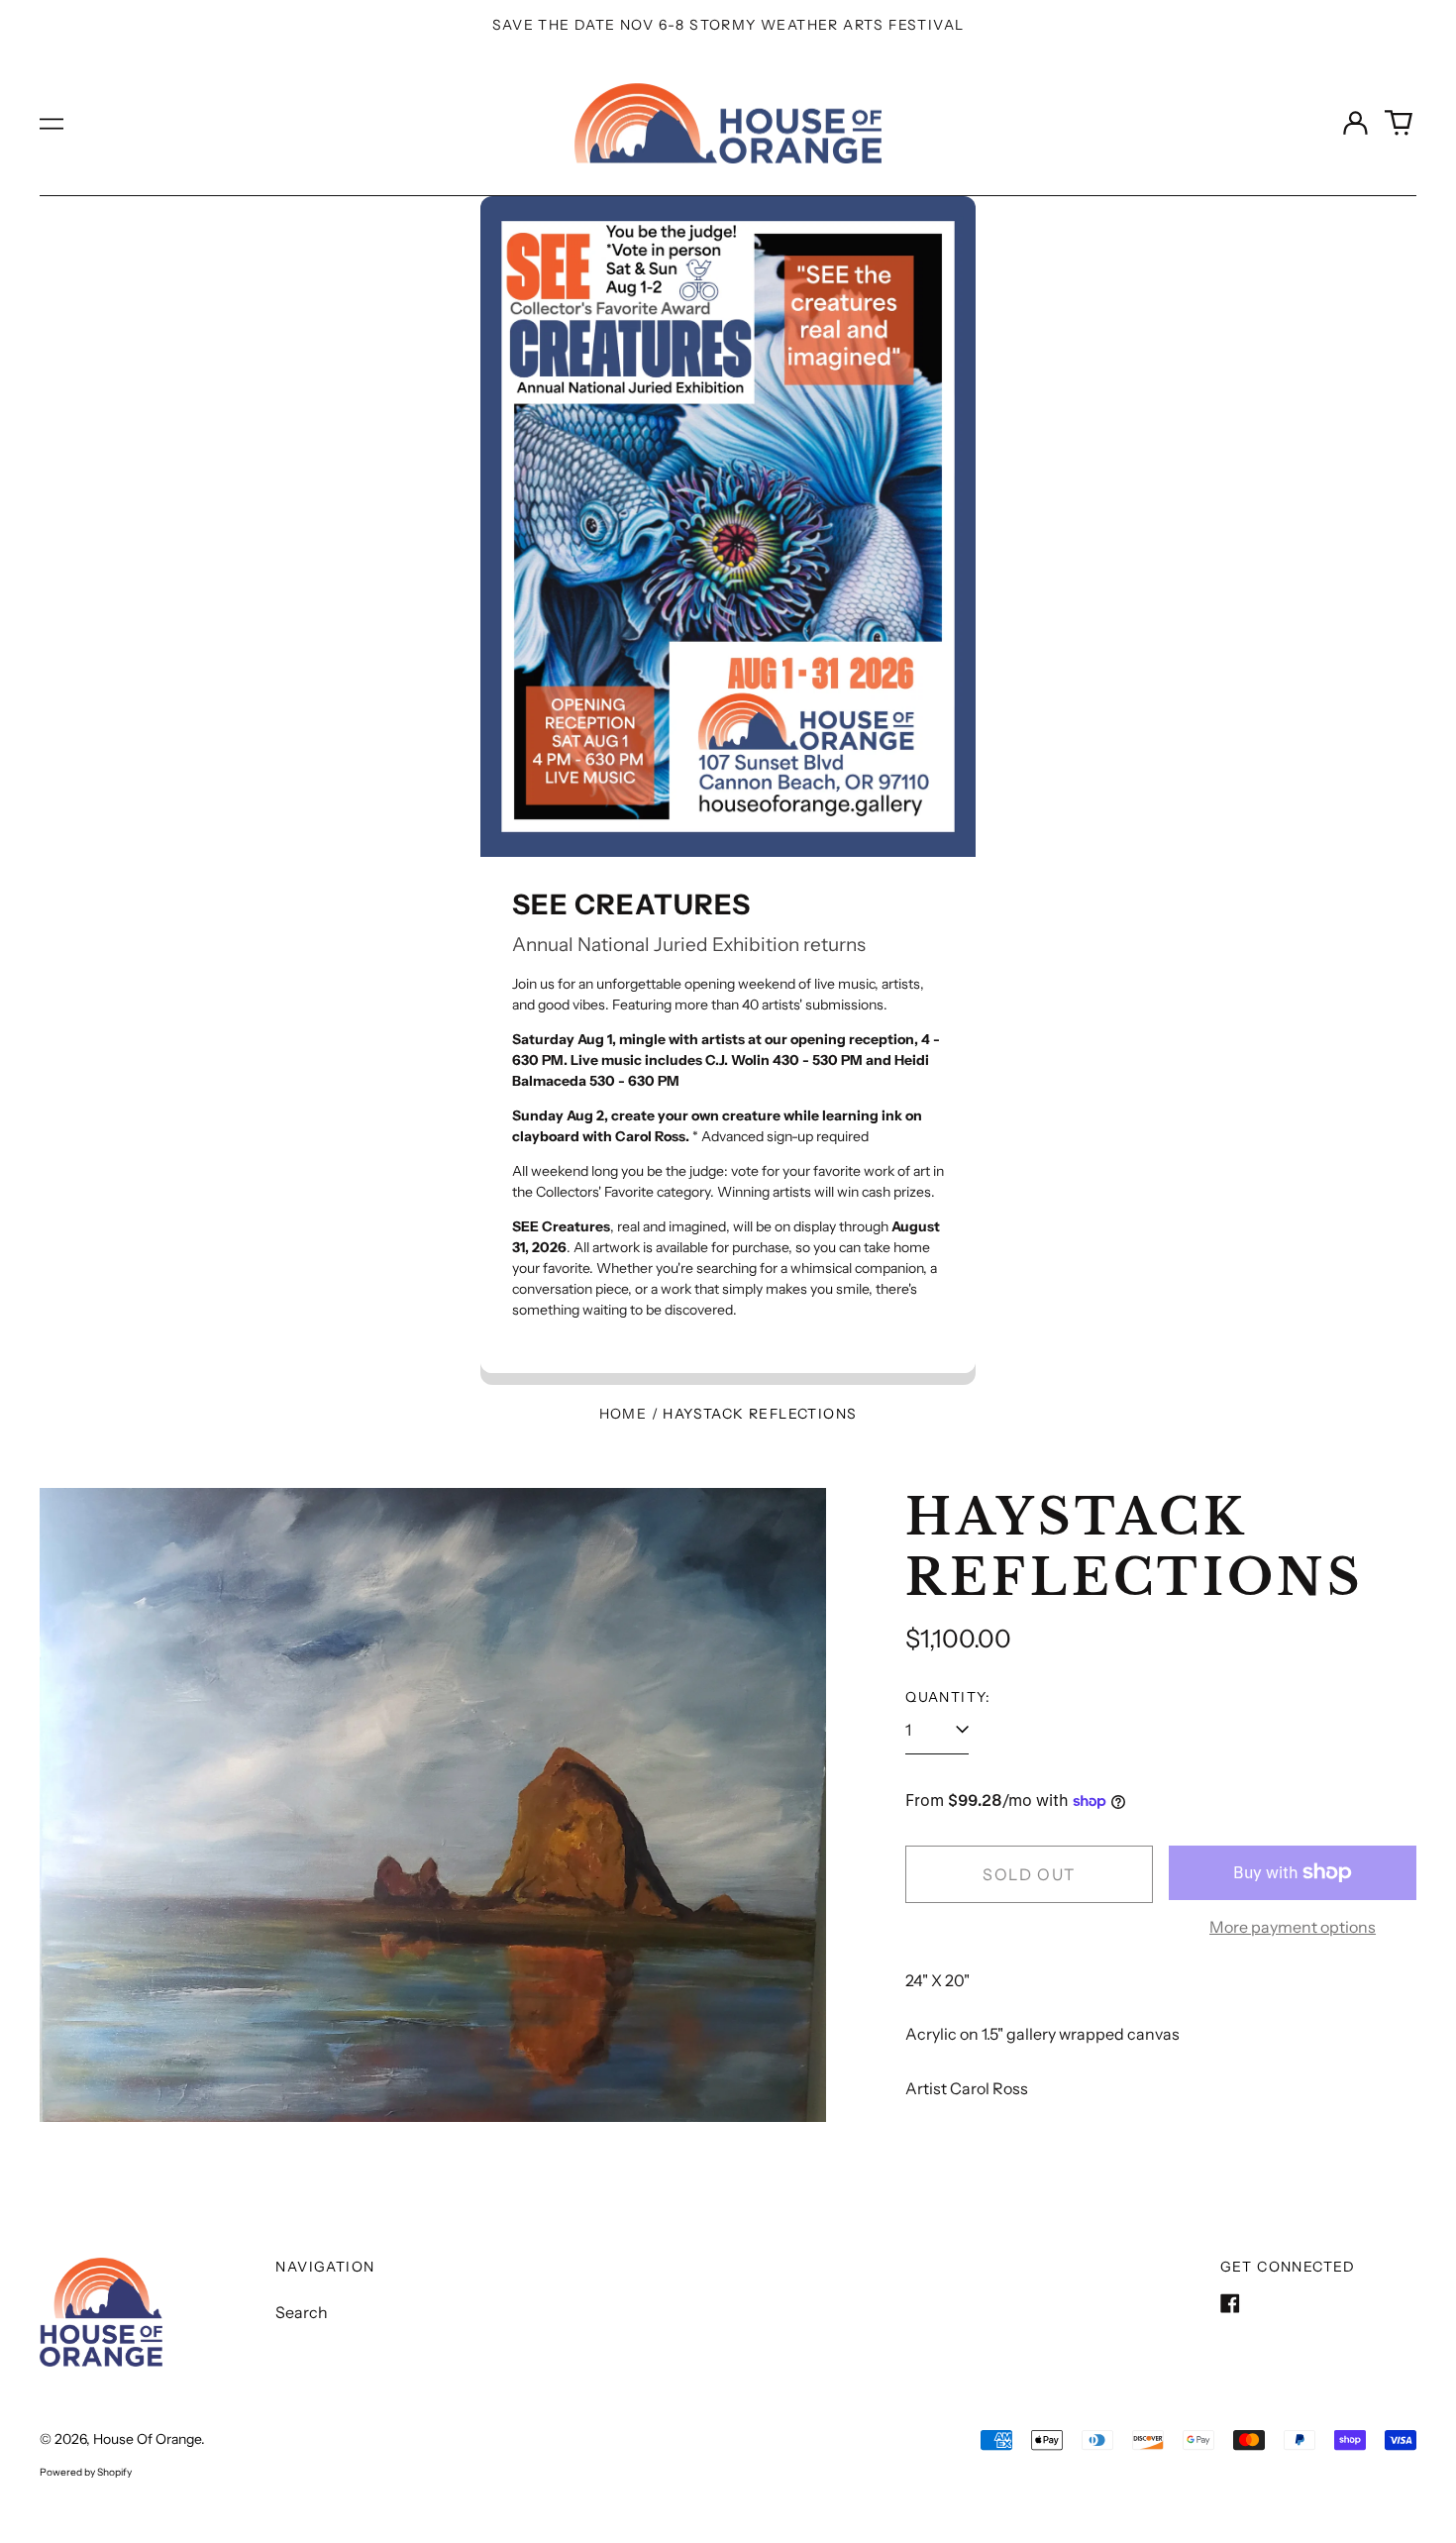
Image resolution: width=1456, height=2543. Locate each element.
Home (624, 1414)
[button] (1399, 123)
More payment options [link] (1293, 1927)
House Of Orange (147, 2439)
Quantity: (948, 1697)
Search (302, 2312)
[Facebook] (1230, 2303)
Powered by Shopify (86, 2472)
